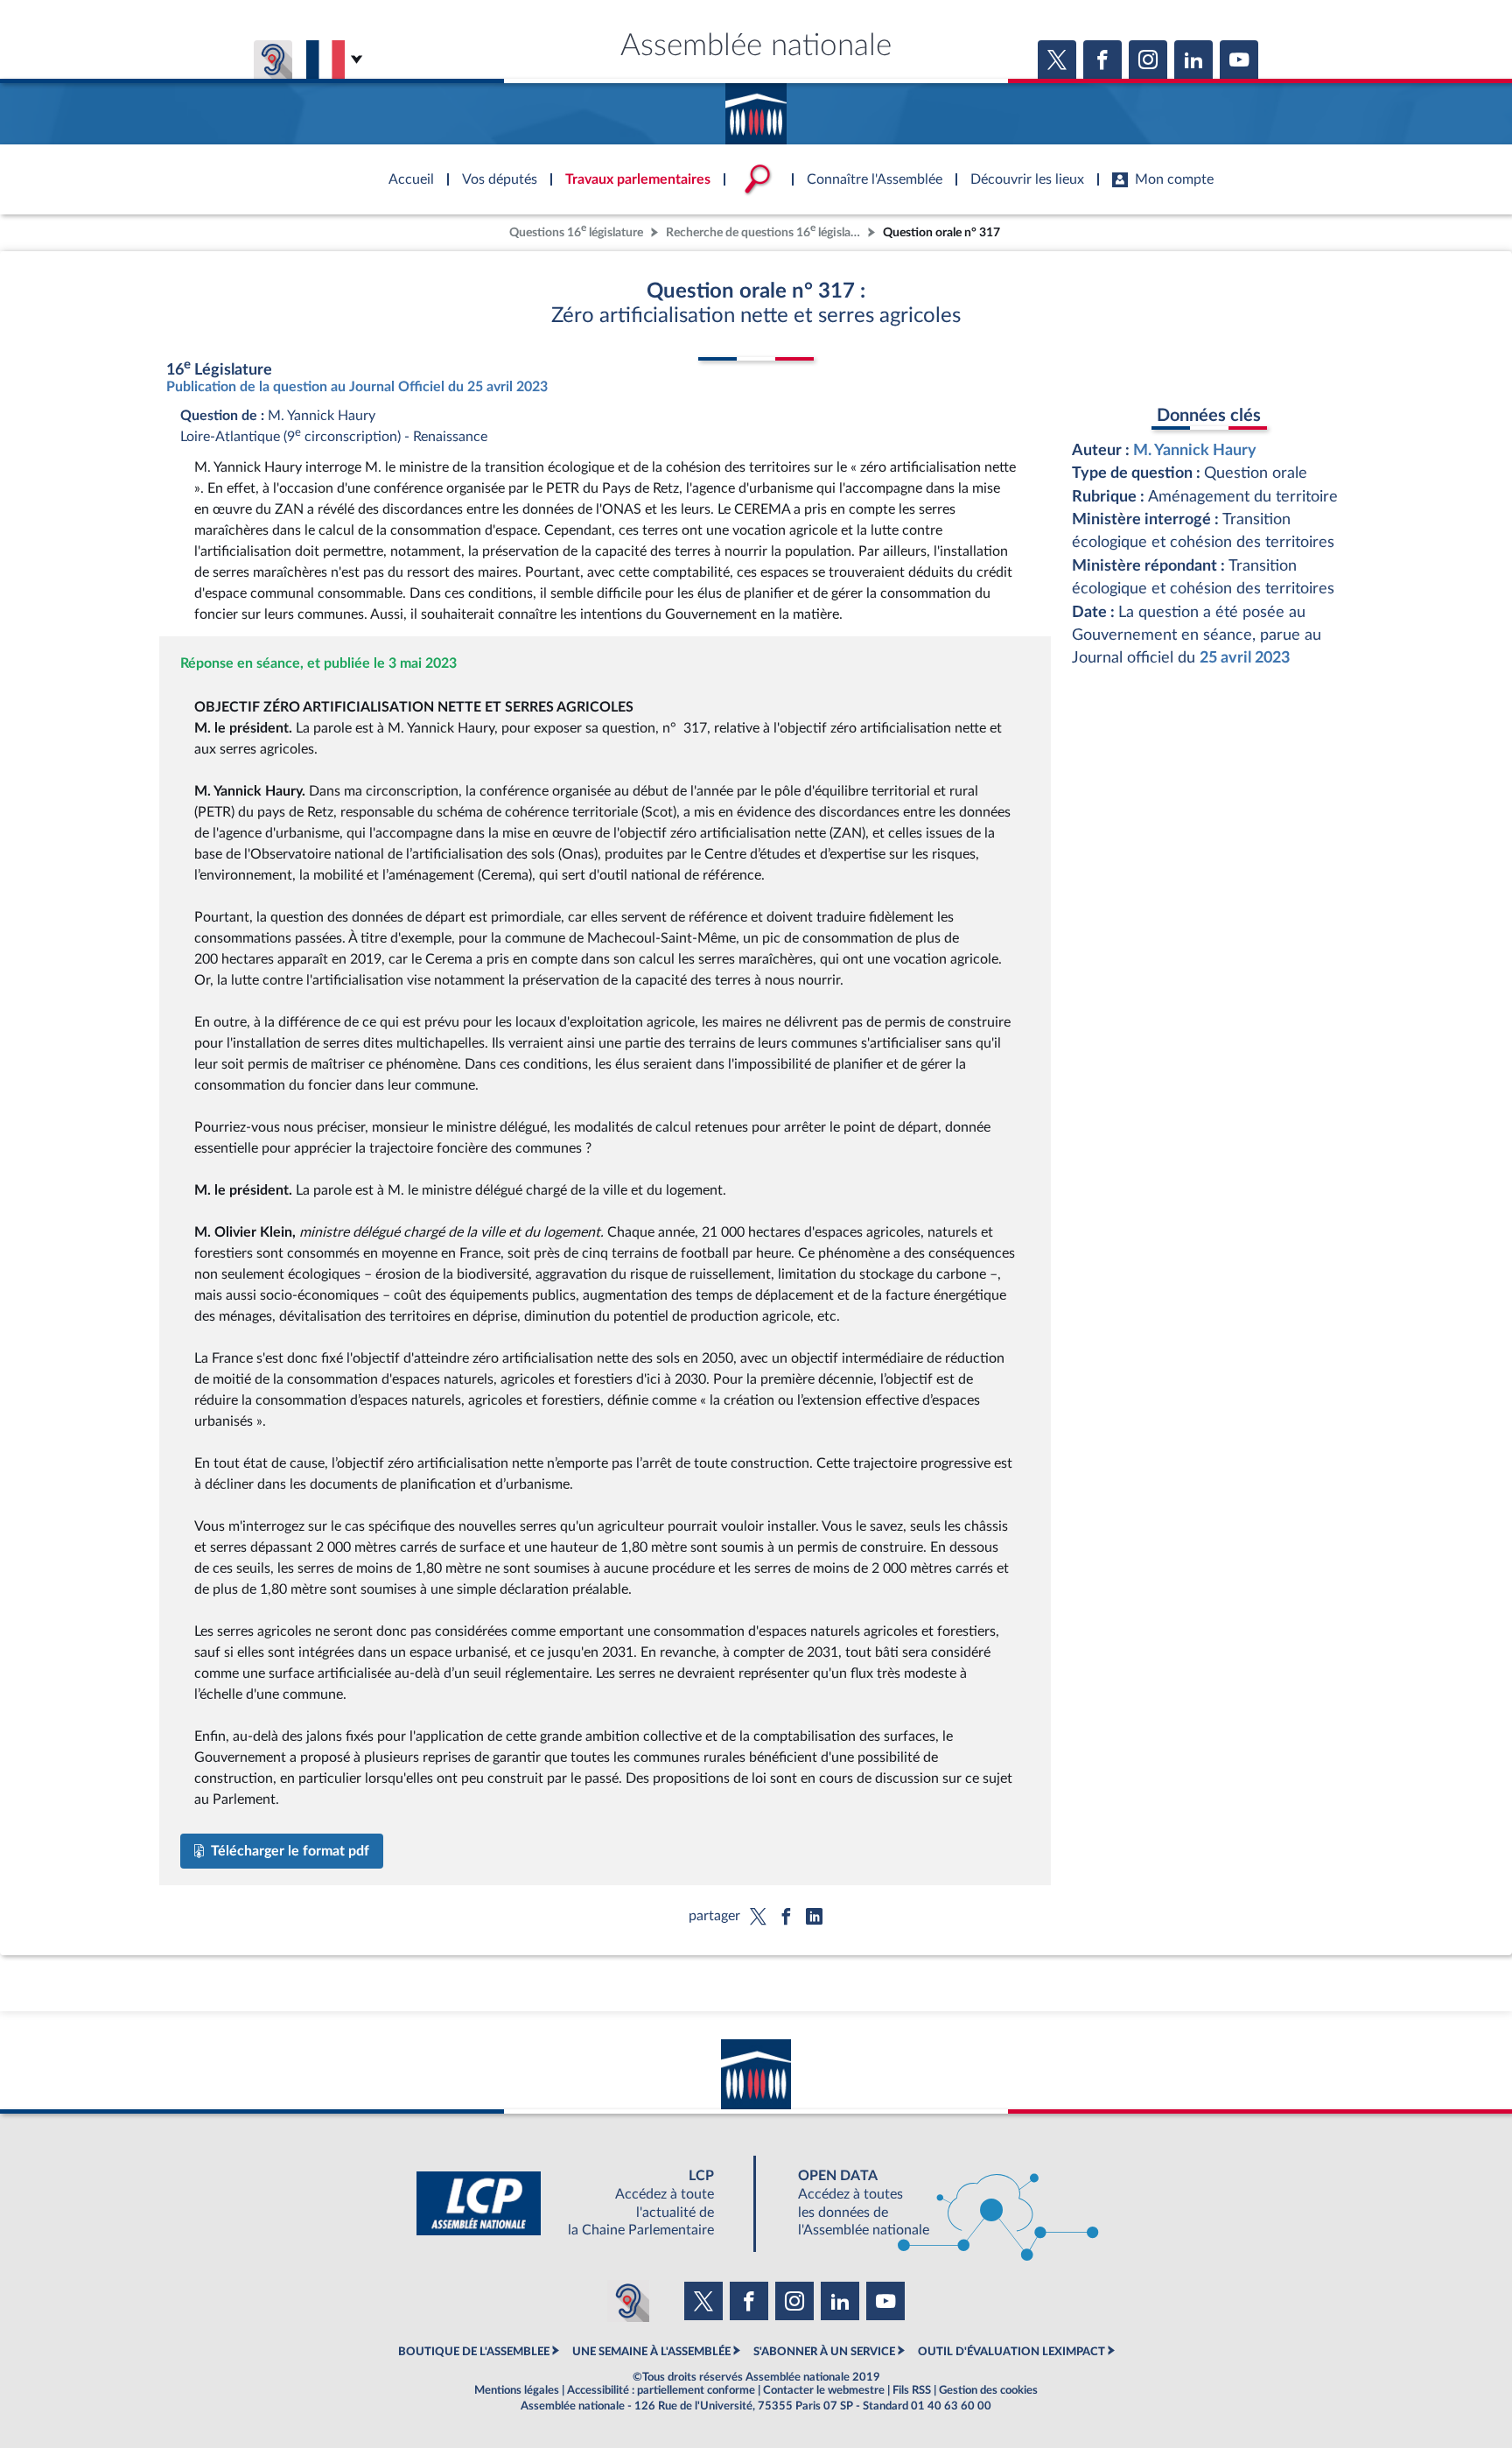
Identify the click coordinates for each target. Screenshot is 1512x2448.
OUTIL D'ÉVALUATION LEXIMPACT (1011, 2352)
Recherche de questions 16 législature (765, 231)
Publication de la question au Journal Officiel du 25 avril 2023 (357, 387)
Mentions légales (517, 2390)
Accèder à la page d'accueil (756, 108)
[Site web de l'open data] (933, 2203)
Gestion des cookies (988, 2390)
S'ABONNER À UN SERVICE (824, 2352)
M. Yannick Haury (1195, 450)
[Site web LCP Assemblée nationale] (579, 2203)
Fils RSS (912, 2390)
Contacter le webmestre (824, 2390)
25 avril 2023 (1245, 658)
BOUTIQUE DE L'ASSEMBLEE (474, 2352)
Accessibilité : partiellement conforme (661, 2390)
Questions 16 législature (576, 231)
